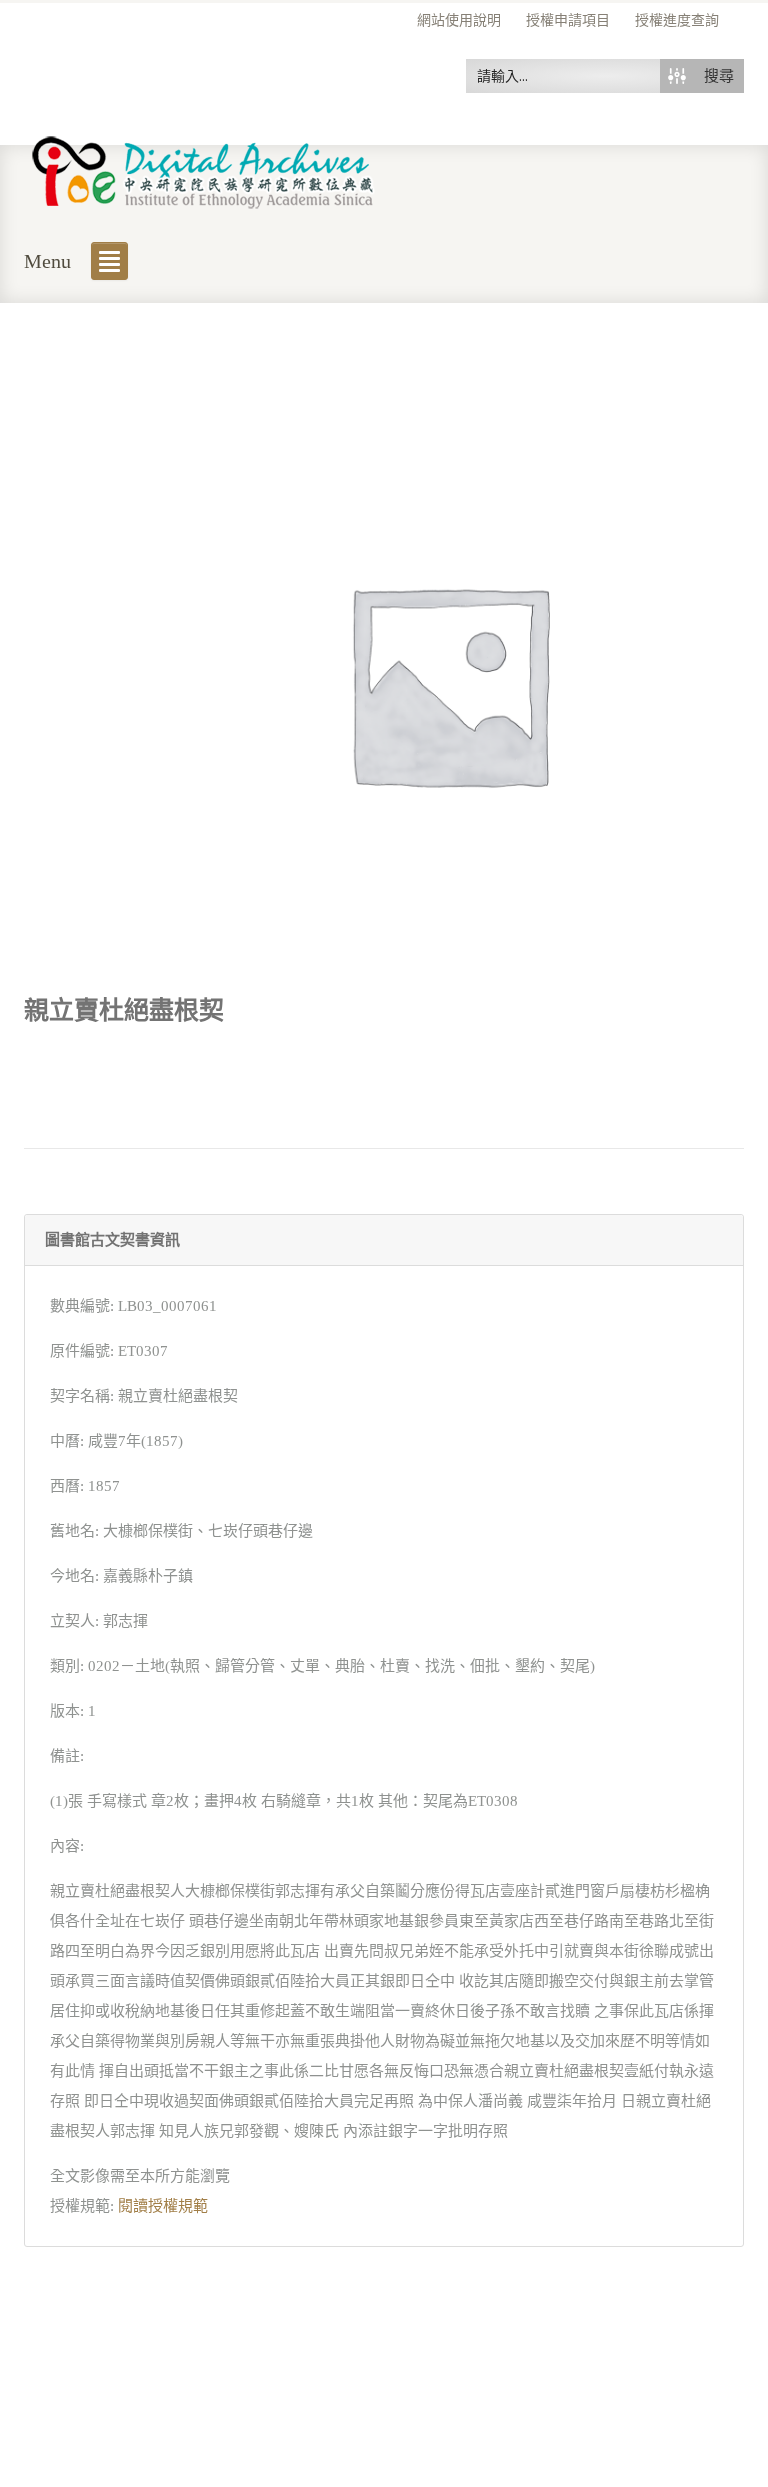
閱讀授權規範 (163, 2206)
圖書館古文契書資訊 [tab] (112, 1240)
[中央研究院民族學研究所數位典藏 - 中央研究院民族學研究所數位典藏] (203, 168)
